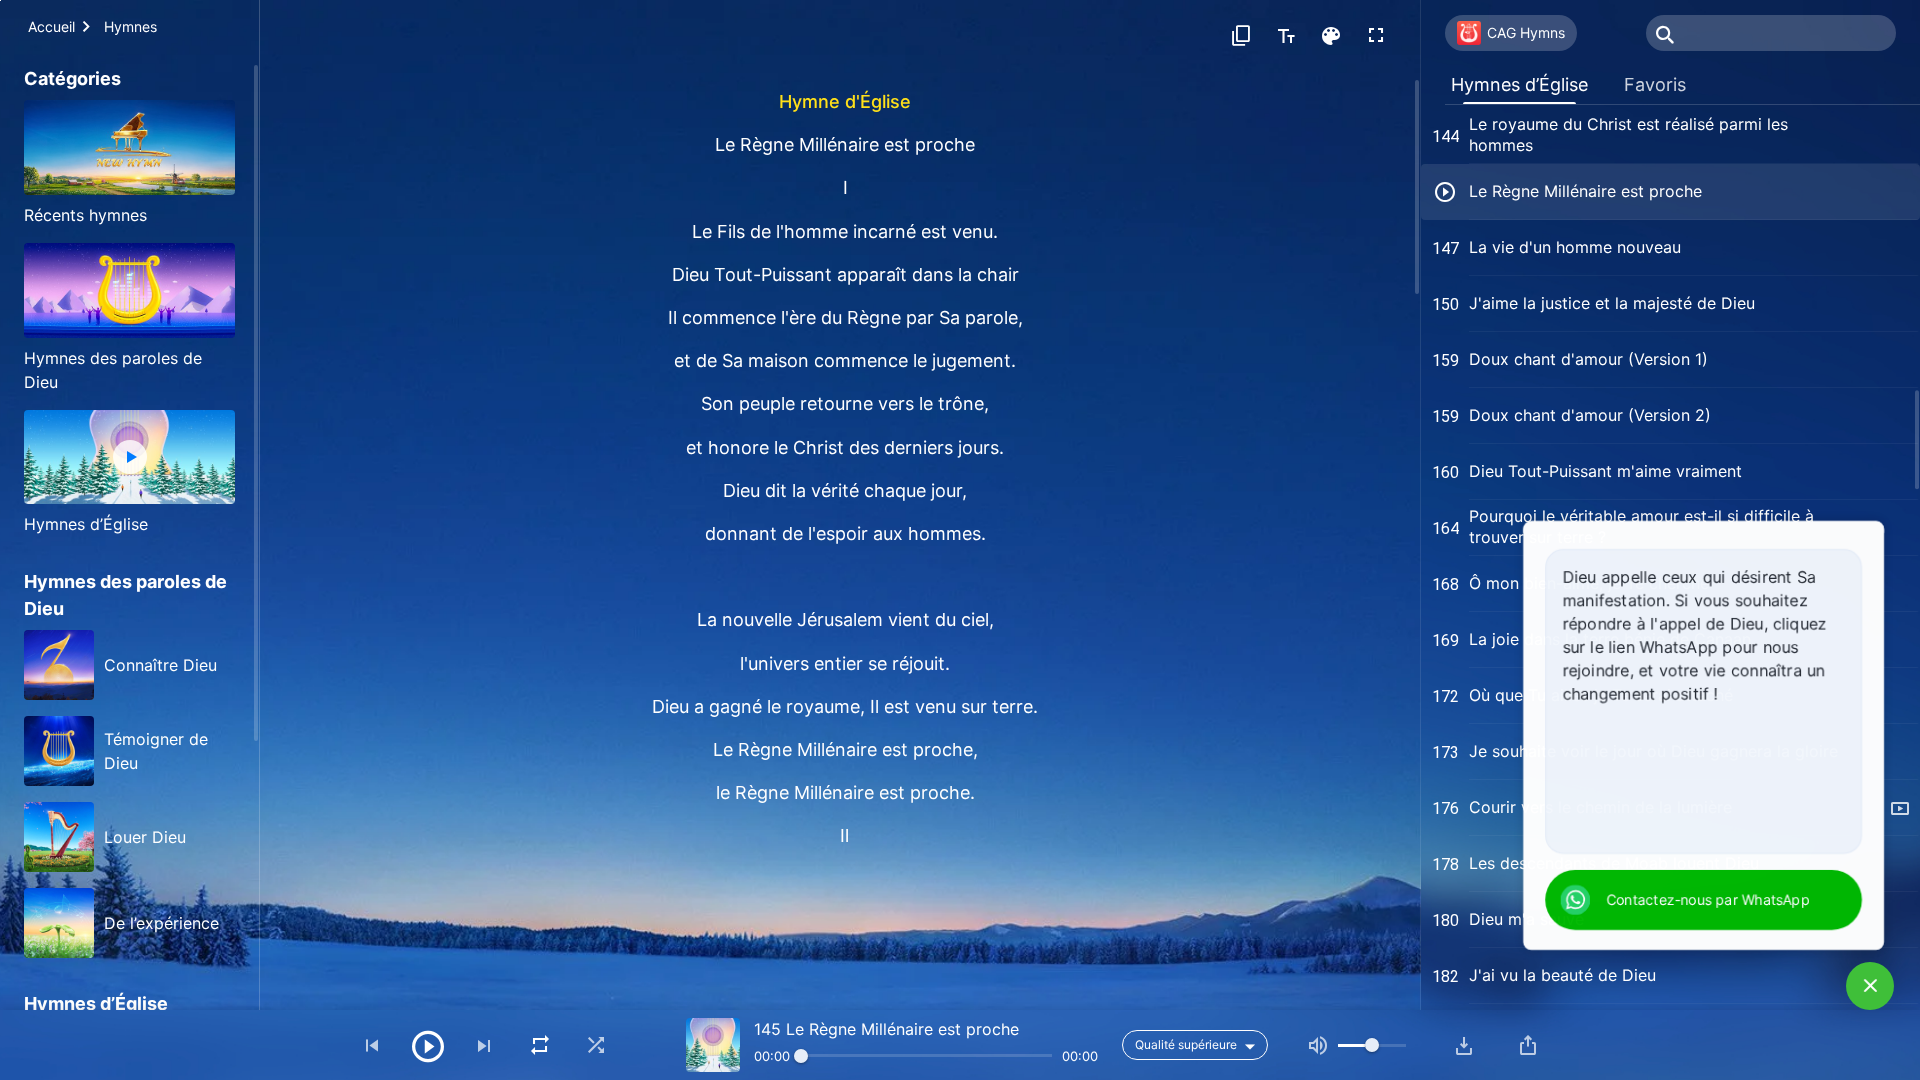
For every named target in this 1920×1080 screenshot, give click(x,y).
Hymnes (130, 26)
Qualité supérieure (1186, 1044)
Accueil (51, 26)
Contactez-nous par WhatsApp (1708, 899)
